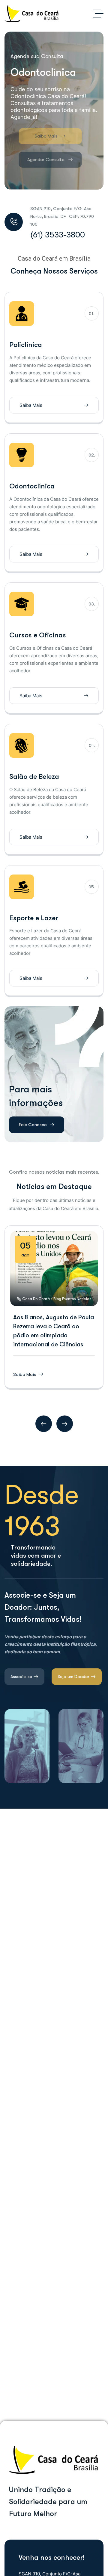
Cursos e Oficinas (38, 635)
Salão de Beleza (34, 777)
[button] (44, 1424)
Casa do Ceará (36, 1299)
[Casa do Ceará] (32, 14)
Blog (57, 1299)
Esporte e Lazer (34, 918)
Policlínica (26, 345)
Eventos (69, 1299)
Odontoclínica (32, 486)
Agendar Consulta (38, 159)
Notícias (84, 1299)
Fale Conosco (33, 1125)
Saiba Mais (38, 136)
